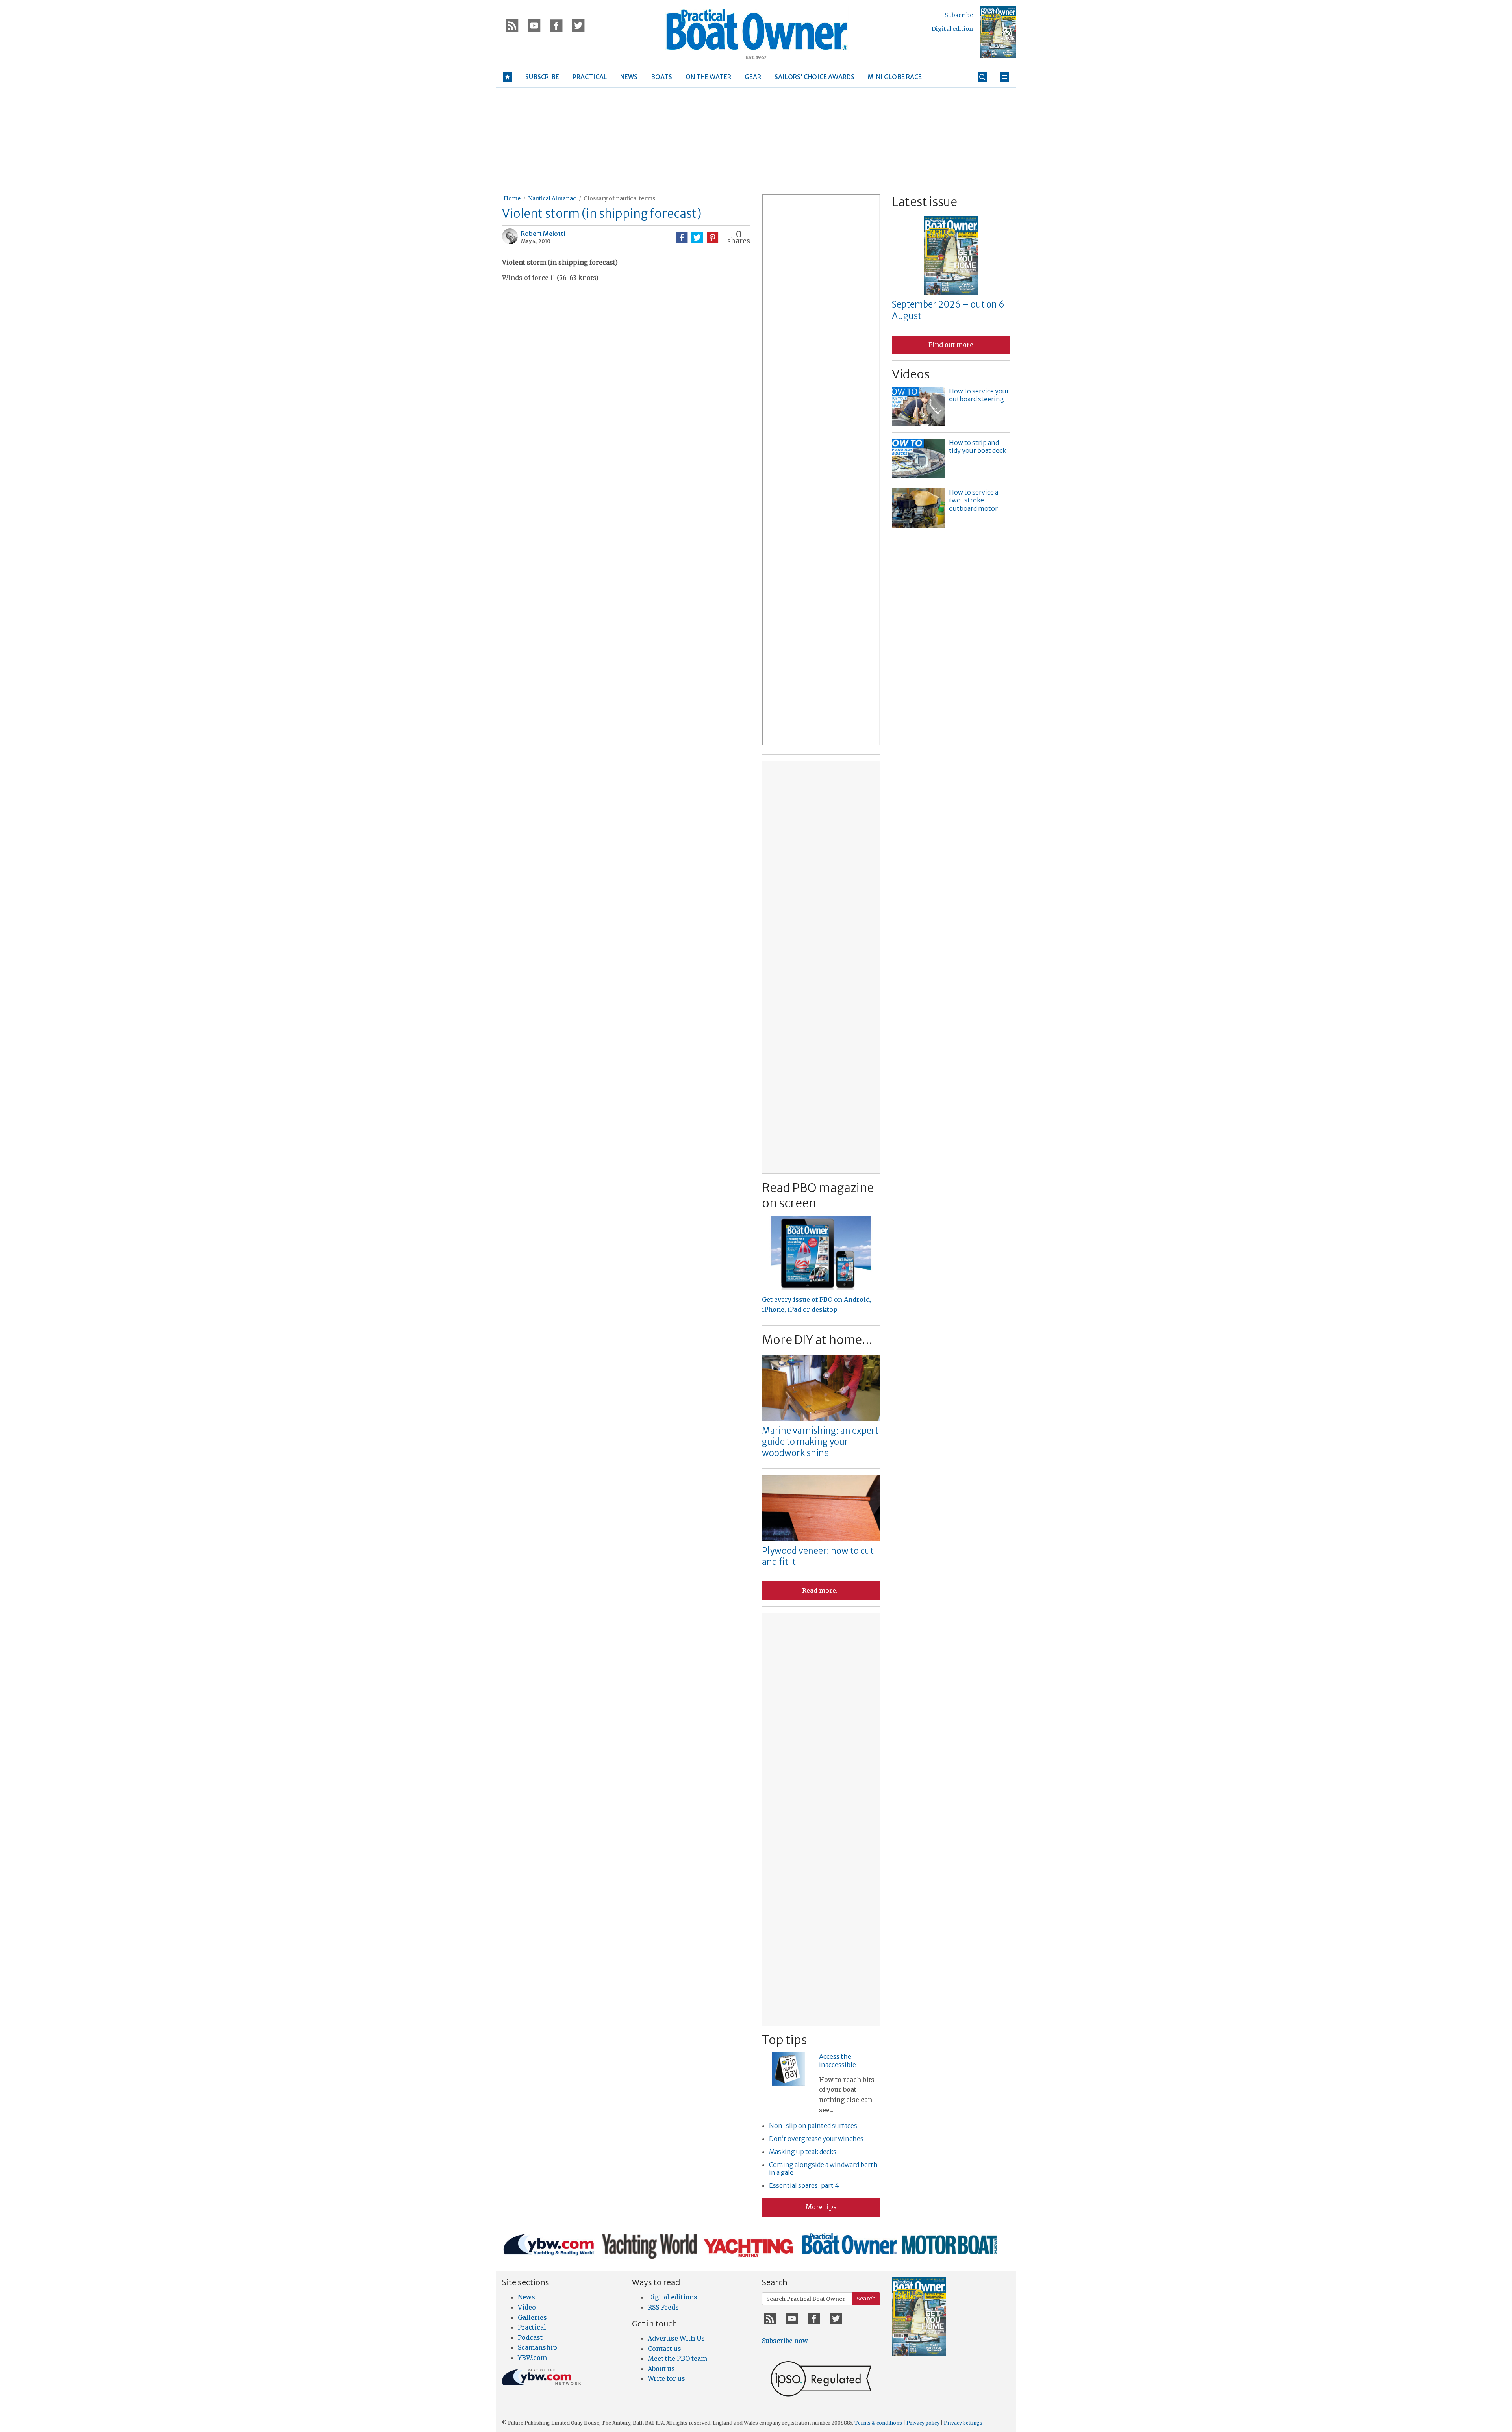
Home (512, 198)
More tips (821, 2207)
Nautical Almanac (552, 198)
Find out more (951, 345)
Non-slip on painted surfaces (813, 2126)
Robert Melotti (543, 234)
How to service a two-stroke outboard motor (974, 500)
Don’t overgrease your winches (816, 2139)
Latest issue (925, 202)
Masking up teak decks (803, 2152)
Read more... (821, 1590)
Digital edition (952, 29)
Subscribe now (785, 2341)
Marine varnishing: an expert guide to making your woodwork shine (820, 1442)
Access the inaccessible (838, 2060)
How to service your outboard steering (979, 395)
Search (866, 2299)
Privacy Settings (963, 2423)
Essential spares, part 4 (804, 2185)
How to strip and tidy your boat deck (977, 447)
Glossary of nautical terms (619, 198)
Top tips (784, 2040)
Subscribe (959, 15)
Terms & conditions (878, 2423)
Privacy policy (923, 2423)
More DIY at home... (817, 1340)
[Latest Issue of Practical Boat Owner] (998, 32)
